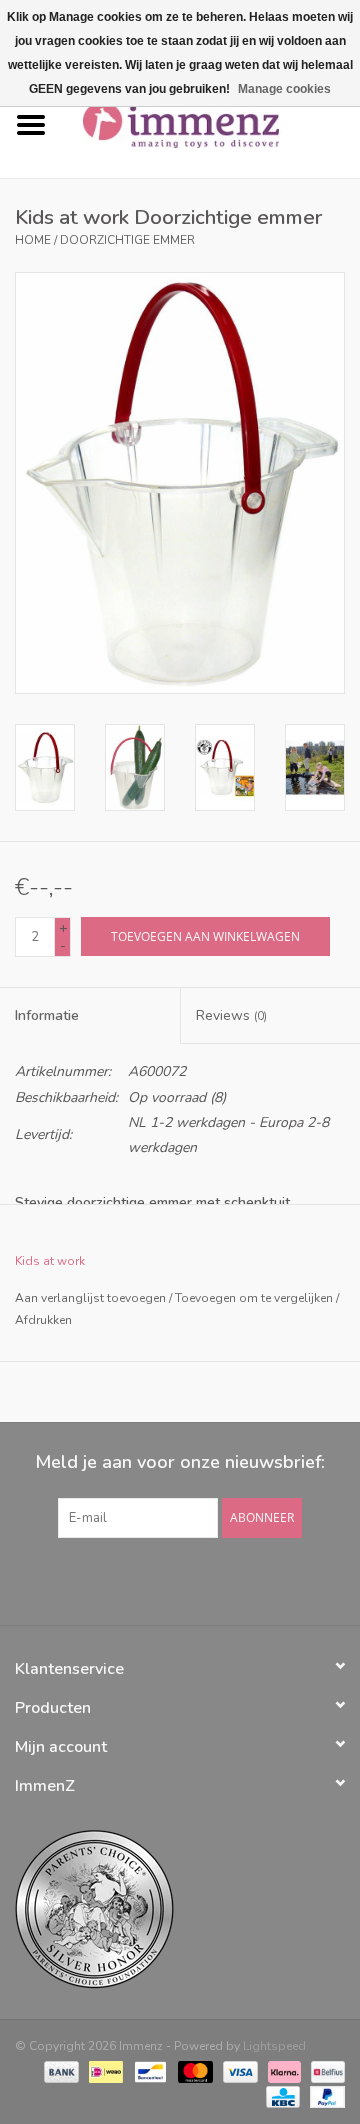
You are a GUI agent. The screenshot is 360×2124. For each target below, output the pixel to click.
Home (33, 240)
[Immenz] (211, 124)
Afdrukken (43, 1320)
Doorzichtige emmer (127, 240)
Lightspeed (274, 2046)
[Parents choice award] (180, 1909)
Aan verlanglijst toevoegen (90, 1298)
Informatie (47, 1015)
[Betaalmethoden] (59, 2071)
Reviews (231, 1015)
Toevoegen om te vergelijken (255, 1298)
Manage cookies (284, 89)
